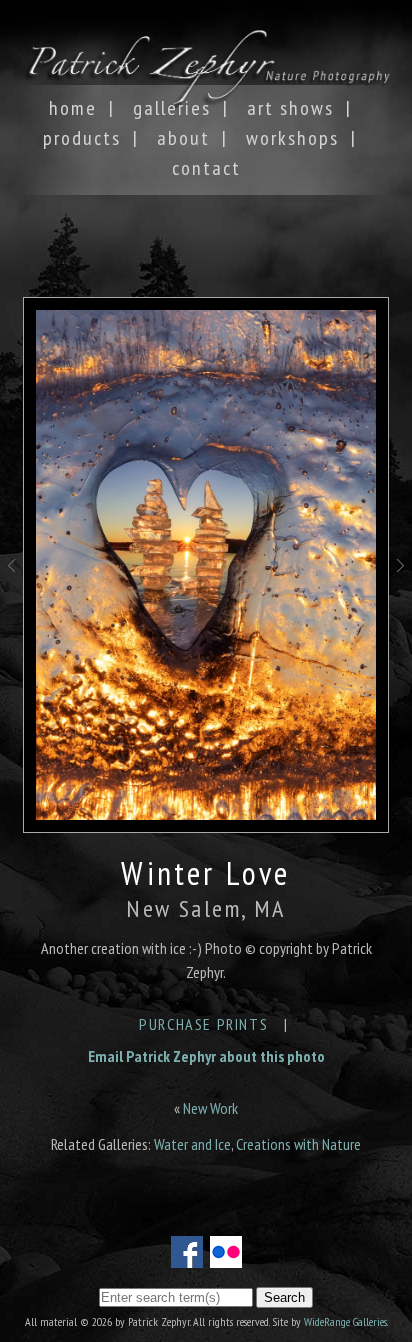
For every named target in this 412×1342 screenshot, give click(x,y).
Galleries (172, 108)
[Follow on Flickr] (226, 1256)
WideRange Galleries (345, 1321)
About (183, 138)
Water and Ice (192, 1144)
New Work (210, 1108)
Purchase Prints (203, 1024)
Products (82, 138)
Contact (206, 168)
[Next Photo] (400, 591)
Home (73, 108)
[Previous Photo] (11, 591)
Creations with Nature (298, 1144)
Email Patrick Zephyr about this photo (206, 1056)
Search (284, 1297)
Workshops (292, 138)
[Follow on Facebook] (187, 1256)
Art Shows (290, 108)
